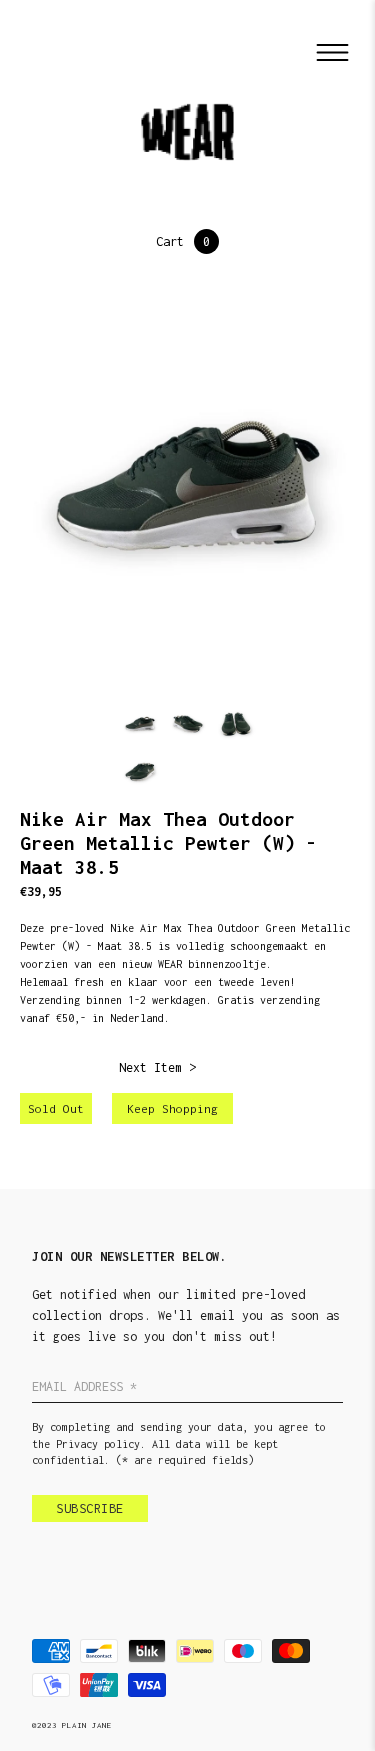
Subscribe (90, 1508)
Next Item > (157, 1067)
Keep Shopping (172, 1108)
